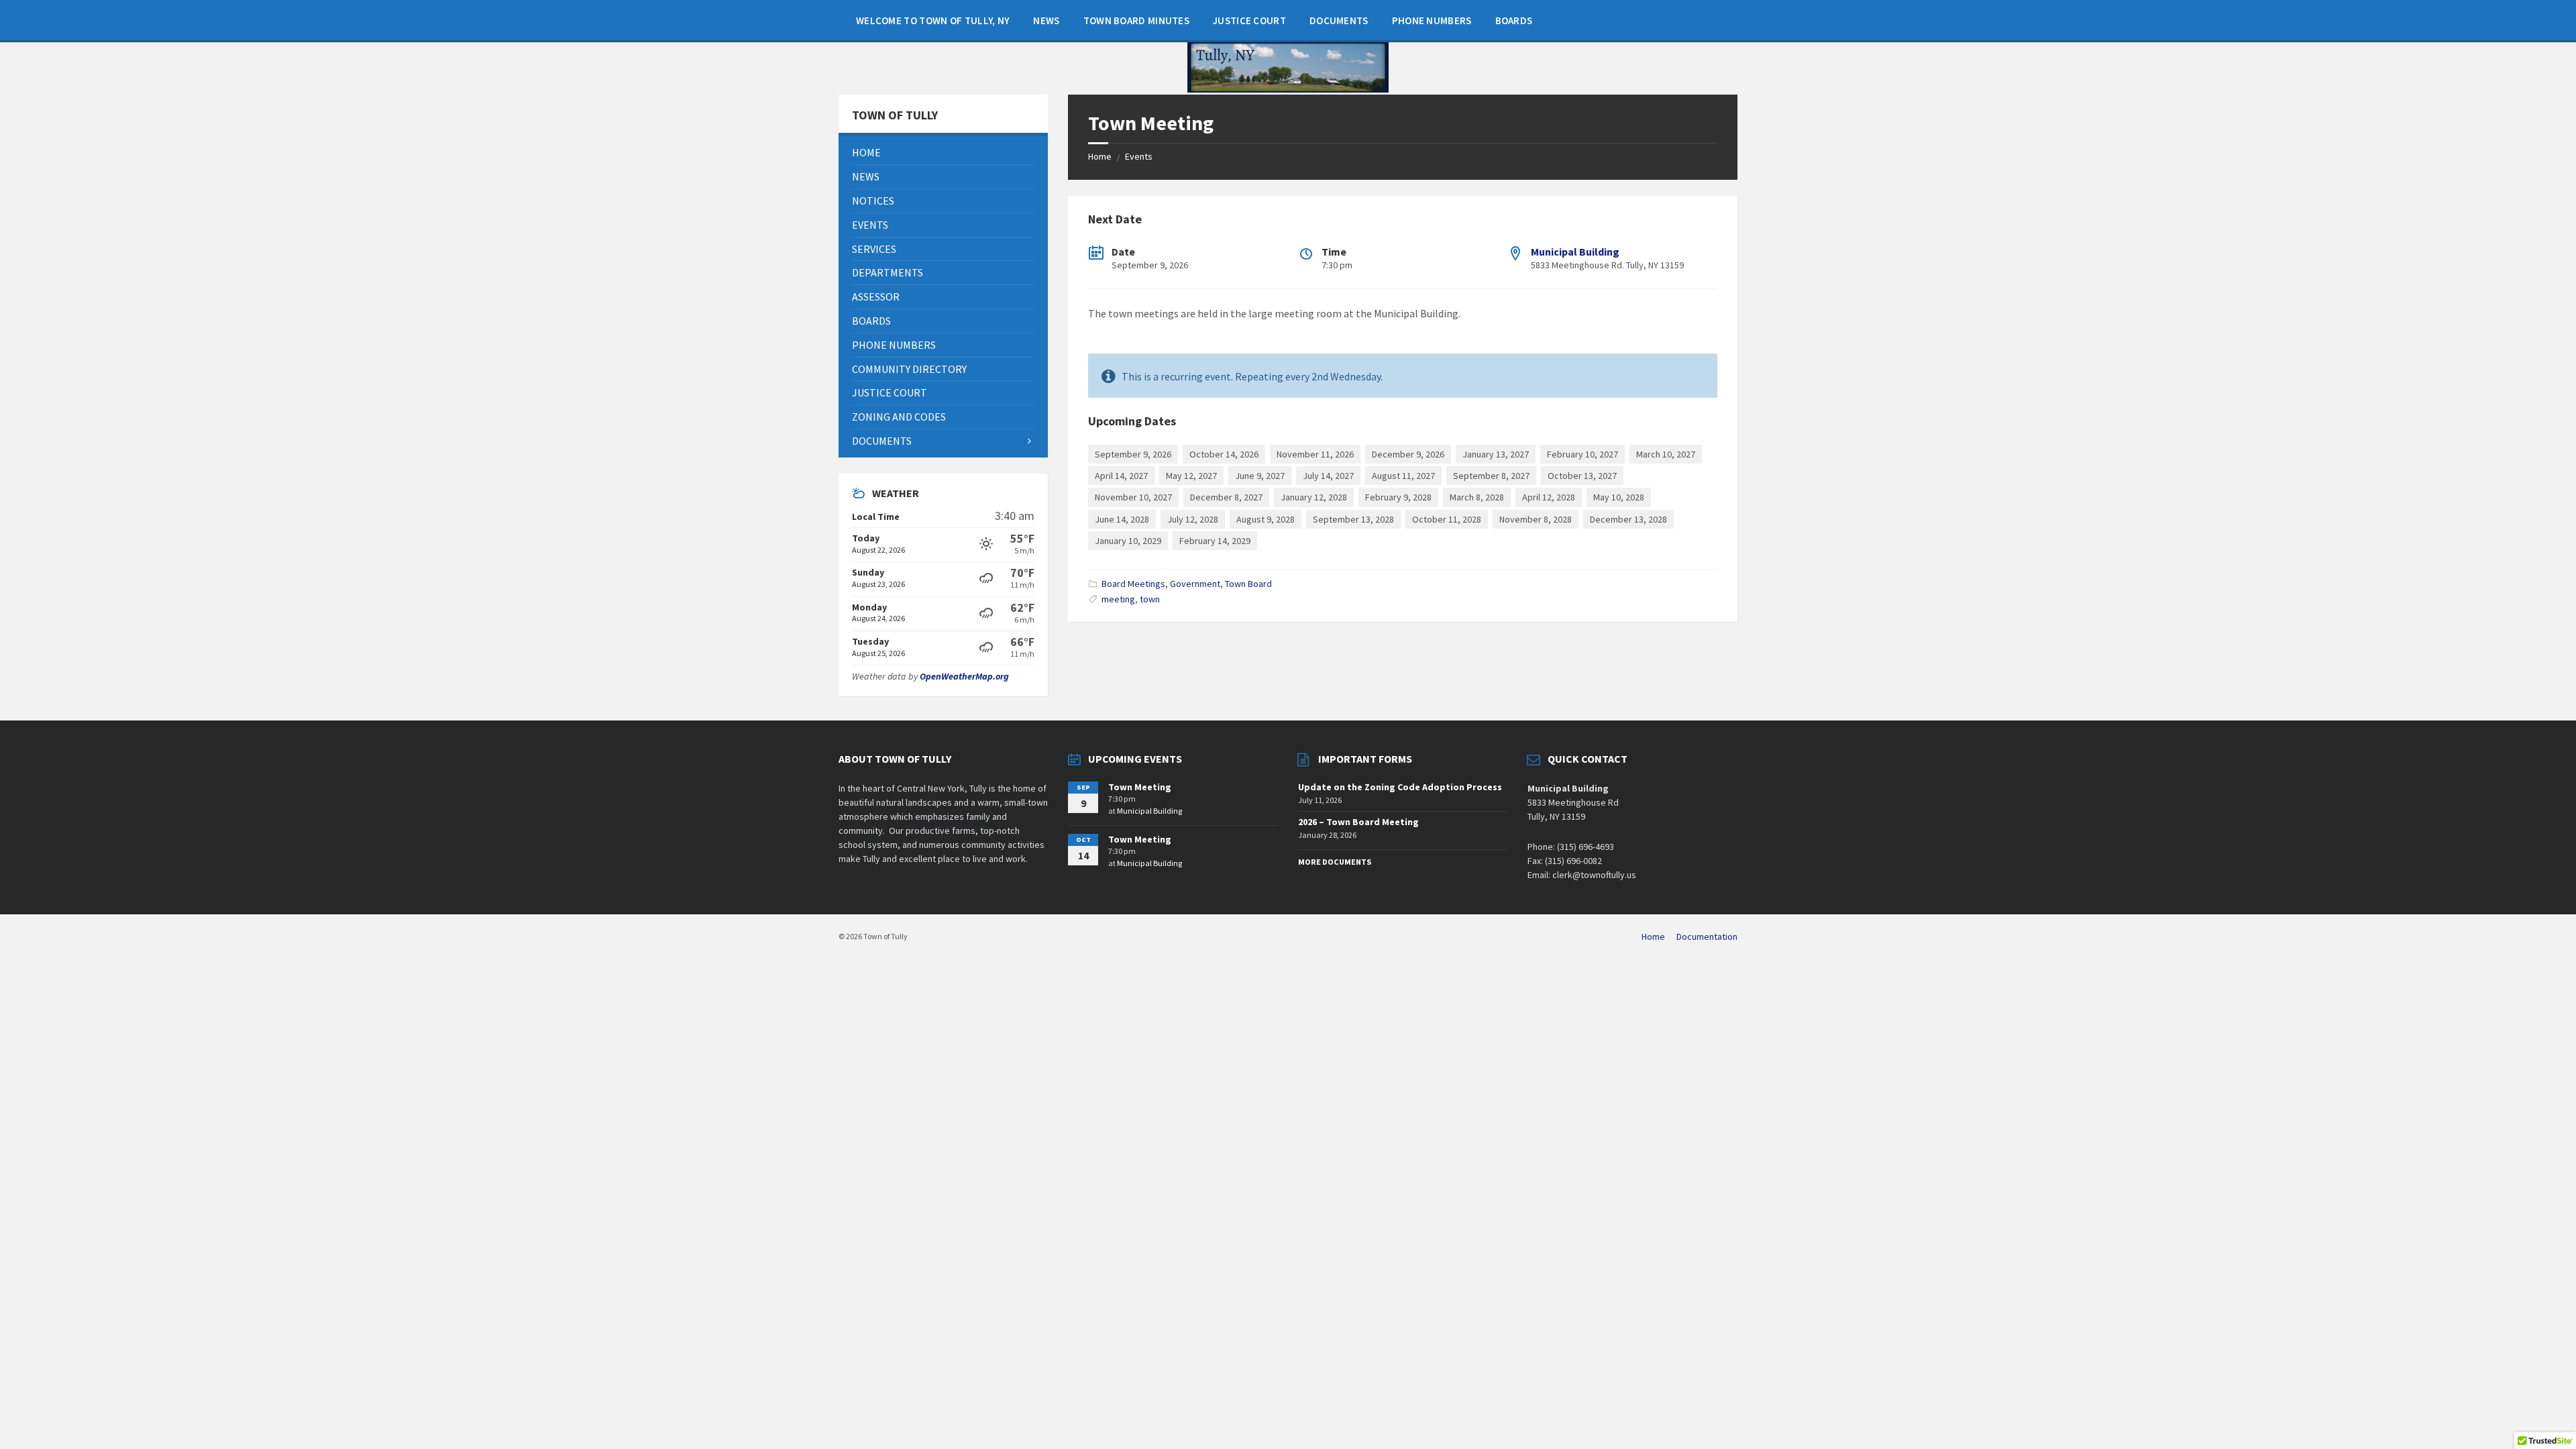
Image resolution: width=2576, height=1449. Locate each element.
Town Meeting (1140, 787)
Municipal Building (1575, 252)
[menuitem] (933, 20)
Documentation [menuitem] (1707, 936)
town (1150, 599)
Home (1100, 156)
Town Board (1248, 584)
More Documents (1335, 862)
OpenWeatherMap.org (964, 676)
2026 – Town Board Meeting (1358, 822)
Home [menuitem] (1653, 936)
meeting (1118, 599)
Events (1139, 156)
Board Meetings (1133, 584)
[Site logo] (1288, 89)
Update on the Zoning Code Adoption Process (1400, 787)
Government (1195, 584)
